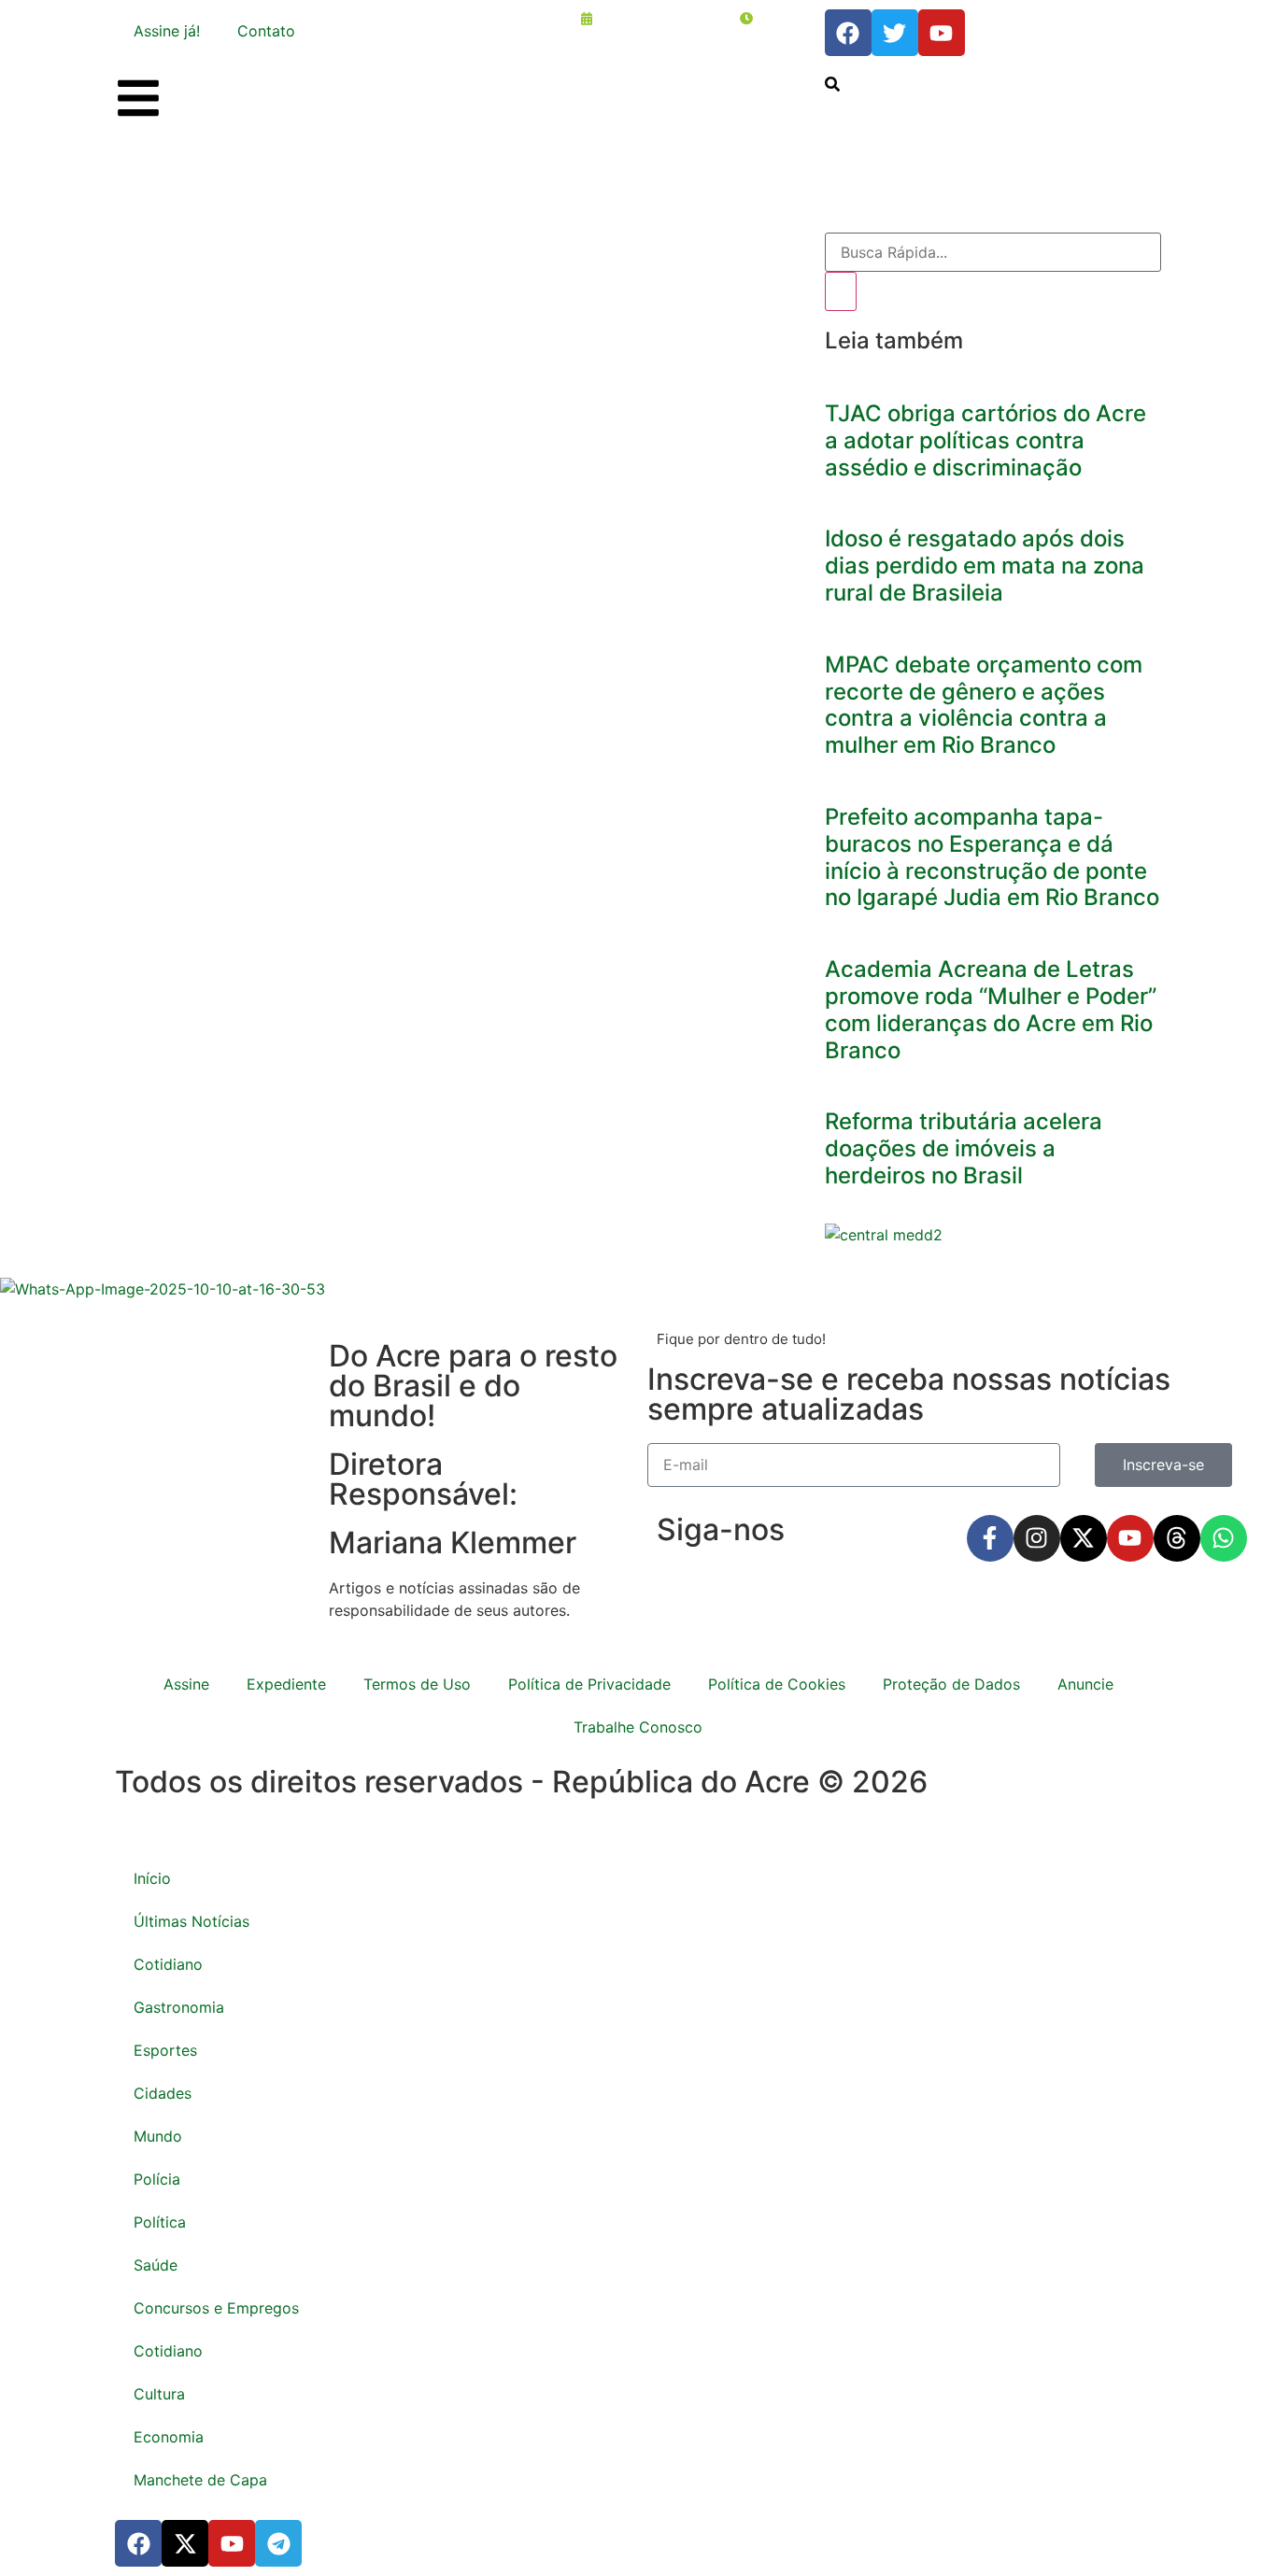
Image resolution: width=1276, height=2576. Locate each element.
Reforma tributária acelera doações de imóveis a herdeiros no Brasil (964, 1148)
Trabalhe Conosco (638, 1727)
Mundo (158, 2136)
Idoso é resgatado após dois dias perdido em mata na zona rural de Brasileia (985, 566)
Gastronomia (179, 2007)
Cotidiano (168, 1964)
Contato (266, 31)
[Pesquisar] (841, 291)
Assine (186, 1684)
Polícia (157, 2179)
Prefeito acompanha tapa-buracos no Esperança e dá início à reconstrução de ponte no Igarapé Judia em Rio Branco (992, 857)
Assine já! (167, 31)
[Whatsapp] (1224, 1538)
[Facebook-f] (990, 1538)
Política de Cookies (777, 1684)
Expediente (286, 1684)
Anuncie (1085, 1684)
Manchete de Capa (200, 2480)
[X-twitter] (1084, 1538)
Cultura (159, 2394)
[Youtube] (1130, 1538)
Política (160, 2222)
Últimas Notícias (191, 1921)
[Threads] (1177, 1538)
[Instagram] (1037, 1538)
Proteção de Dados (951, 1684)
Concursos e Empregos (216, 2308)
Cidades (163, 2093)
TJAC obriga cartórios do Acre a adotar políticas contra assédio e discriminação (985, 440)
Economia (169, 2437)
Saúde (156, 2265)
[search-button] (832, 84)
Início (152, 1878)
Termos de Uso (417, 1684)
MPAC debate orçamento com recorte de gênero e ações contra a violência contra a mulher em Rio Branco (984, 705)
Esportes (165, 2050)
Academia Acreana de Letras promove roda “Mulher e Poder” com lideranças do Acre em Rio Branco (991, 1009)
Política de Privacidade (589, 1684)
